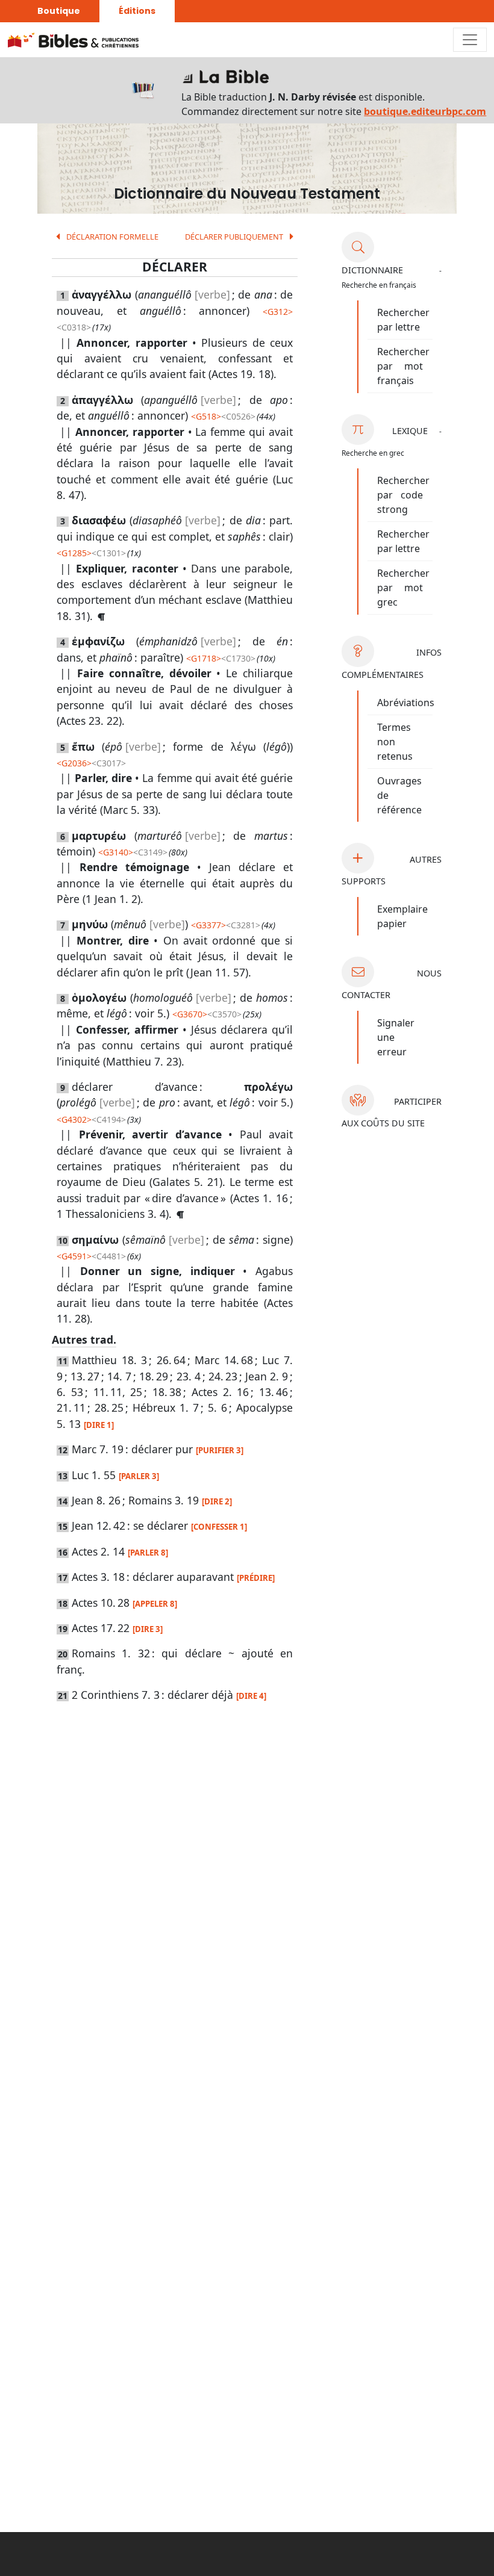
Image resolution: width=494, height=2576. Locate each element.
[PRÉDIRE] (256, 1578)
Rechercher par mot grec (403, 588)
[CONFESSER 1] (219, 1527)
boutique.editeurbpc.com (425, 111)
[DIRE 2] (217, 1501)
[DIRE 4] (251, 1696)
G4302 (74, 1119)
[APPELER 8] (155, 1604)
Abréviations (406, 703)
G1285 (74, 553)
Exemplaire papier (402, 916)
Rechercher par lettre (403, 320)
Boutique (59, 11)
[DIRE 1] (99, 1425)
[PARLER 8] (148, 1553)
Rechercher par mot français (403, 366)
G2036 (74, 763)
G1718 (204, 658)
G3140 (116, 852)
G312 (278, 312)
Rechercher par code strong (403, 495)
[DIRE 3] (148, 1629)
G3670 (190, 1014)
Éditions (137, 11)
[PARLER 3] (139, 1476)
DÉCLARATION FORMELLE (111, 237)
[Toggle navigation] (470, 40)
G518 (206, 416)
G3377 (208, 925)
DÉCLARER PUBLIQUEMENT (235, 237)
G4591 (74, 1256)
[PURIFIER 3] (220, 1450)
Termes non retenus (395, 742)
